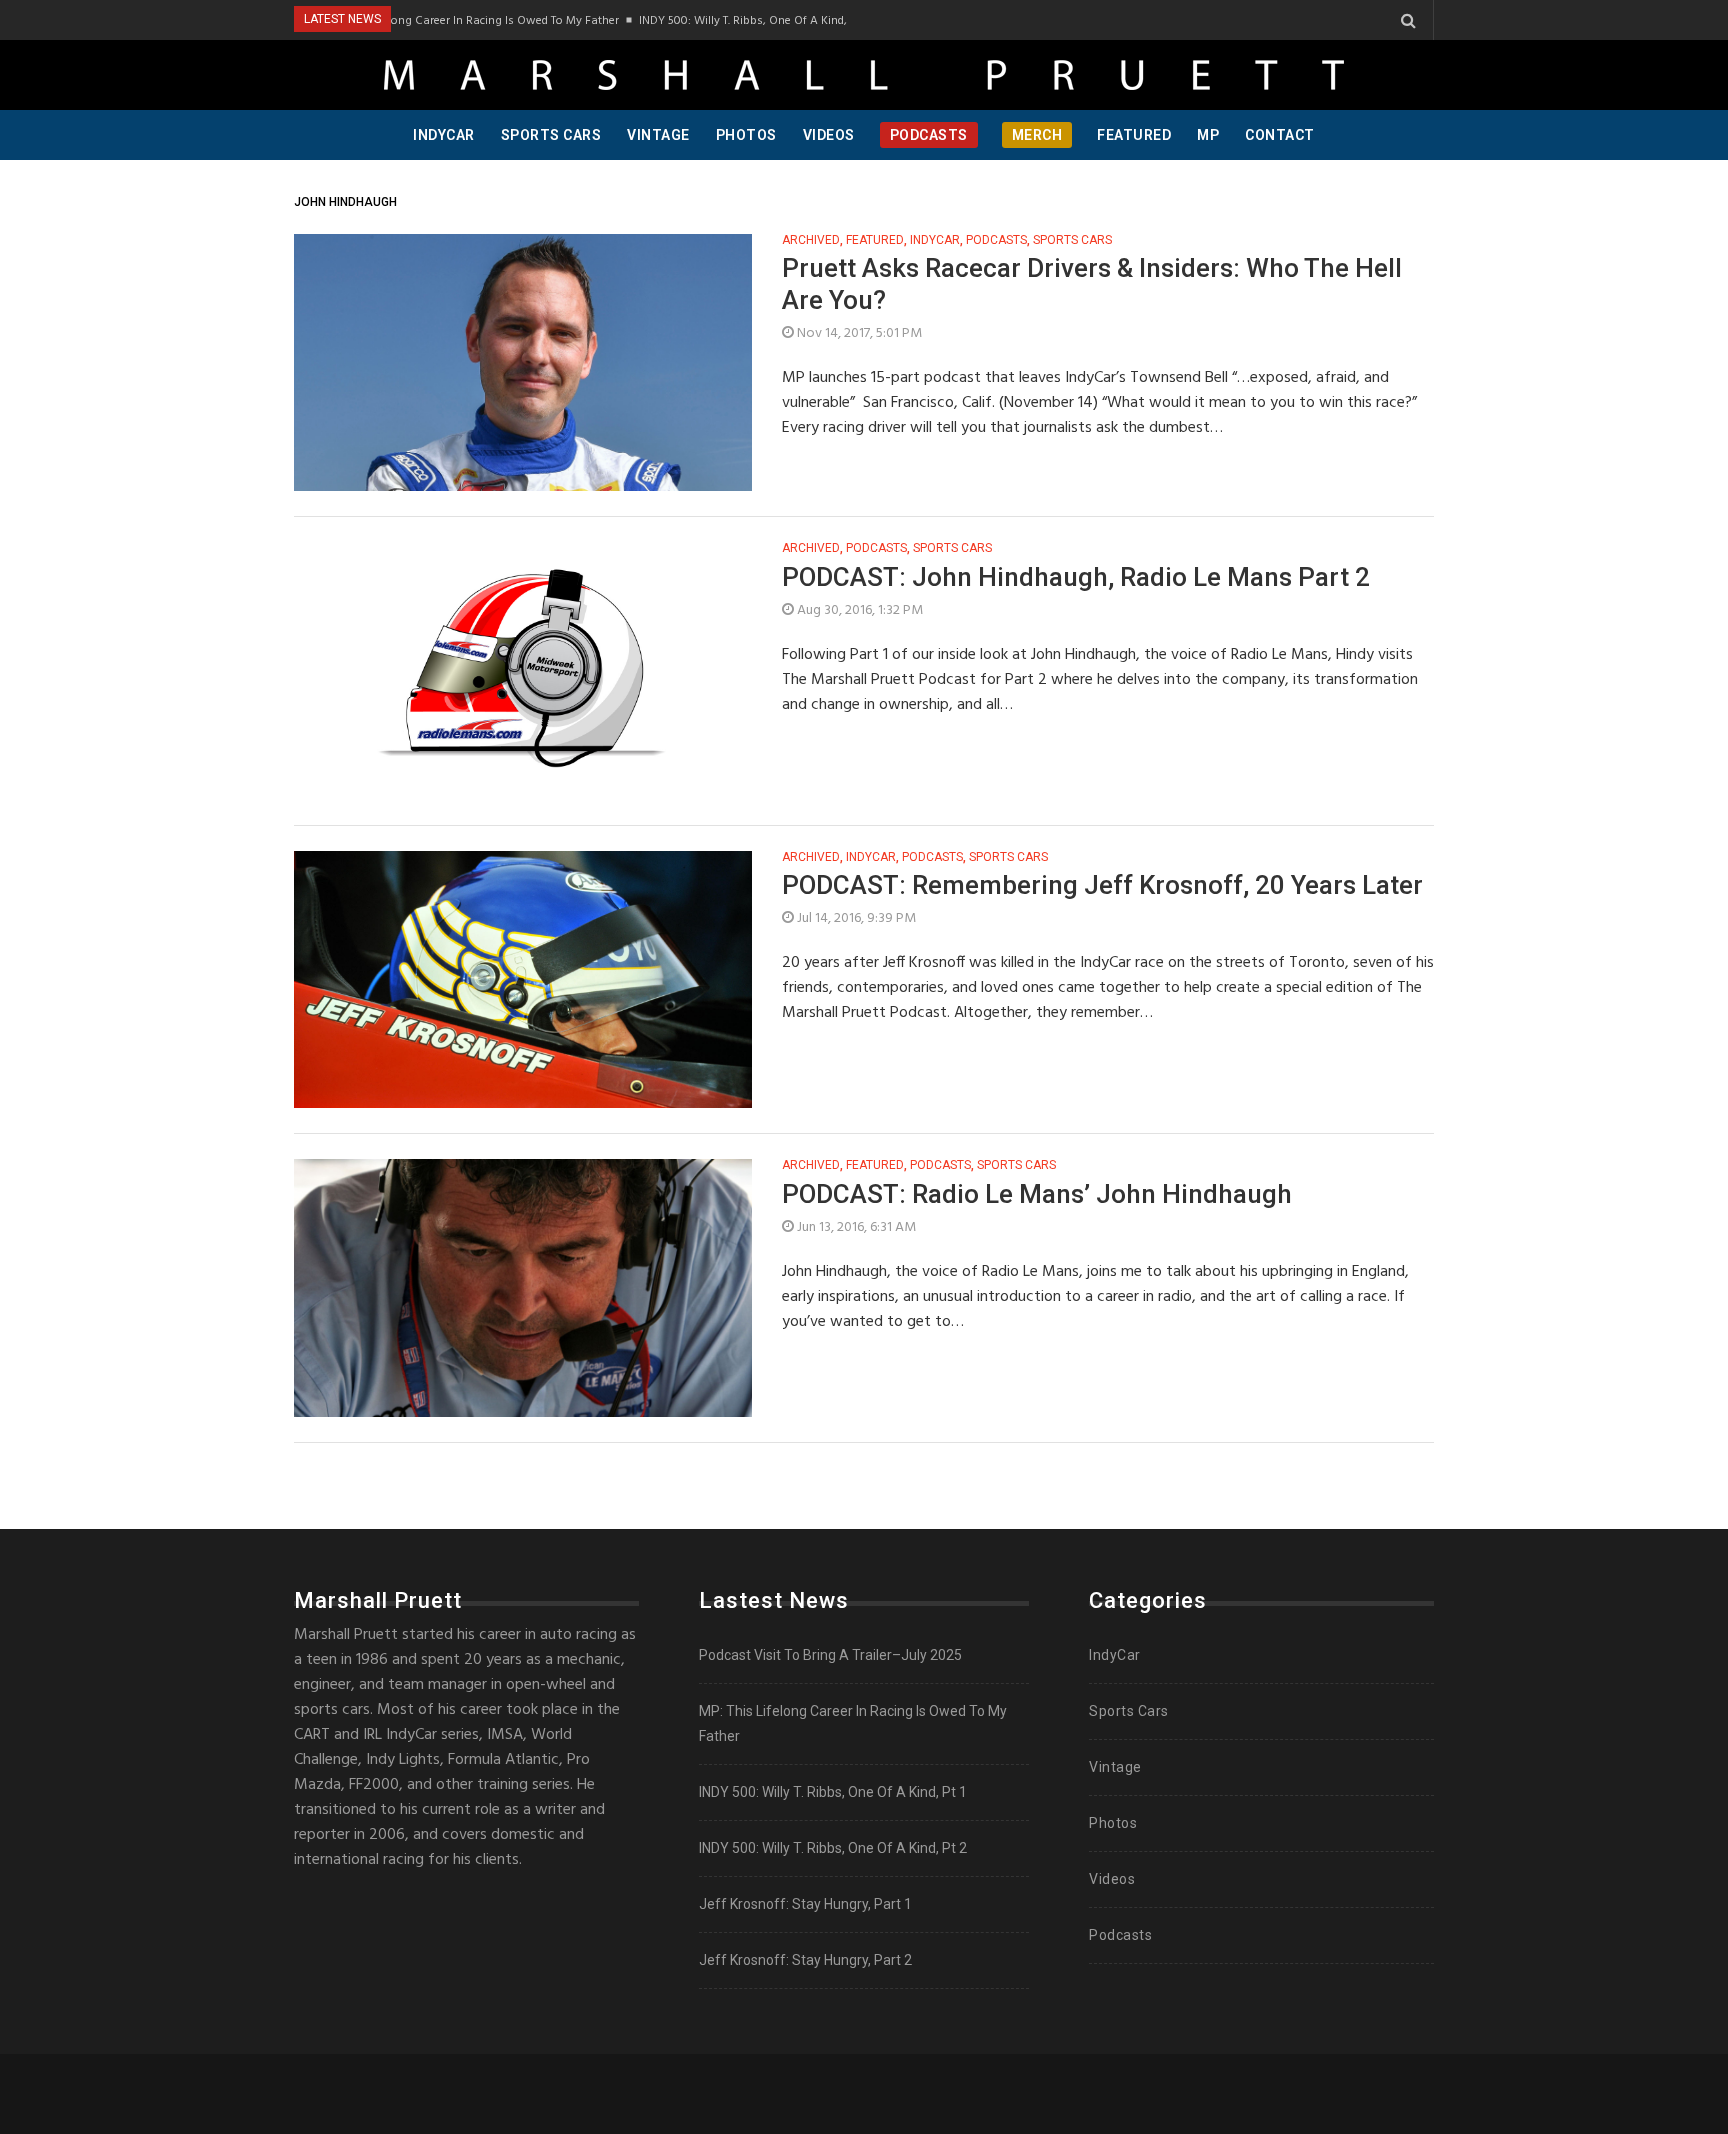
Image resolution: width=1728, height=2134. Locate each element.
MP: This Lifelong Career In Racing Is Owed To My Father (442, 20)
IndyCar (444, 135)
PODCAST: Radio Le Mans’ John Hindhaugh (1037, 1194)
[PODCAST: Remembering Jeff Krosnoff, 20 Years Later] (523, 980)
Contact (1280, 135)
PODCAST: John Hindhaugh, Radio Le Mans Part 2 (1076, 577)
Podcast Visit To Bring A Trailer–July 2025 (830, 1655)
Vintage (658, 135)
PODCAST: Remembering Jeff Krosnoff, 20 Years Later (1102, 885)
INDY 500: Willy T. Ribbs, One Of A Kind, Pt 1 (724, 20)
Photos (746, 135)
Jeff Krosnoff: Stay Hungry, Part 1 (805, 1904)
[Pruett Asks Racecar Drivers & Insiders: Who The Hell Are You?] (523, 363)
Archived (811, 240)
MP (1208, 135)
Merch (1037, 135)
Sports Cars (551, 135)
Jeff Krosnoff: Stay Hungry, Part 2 (805, 1960)
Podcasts (929, 135)
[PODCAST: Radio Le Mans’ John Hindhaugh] (523, 1288)
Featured (1134, 135)
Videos (829, 135)
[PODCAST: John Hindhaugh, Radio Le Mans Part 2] (523, 671)
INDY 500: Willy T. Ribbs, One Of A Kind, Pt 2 (833, 1848)
